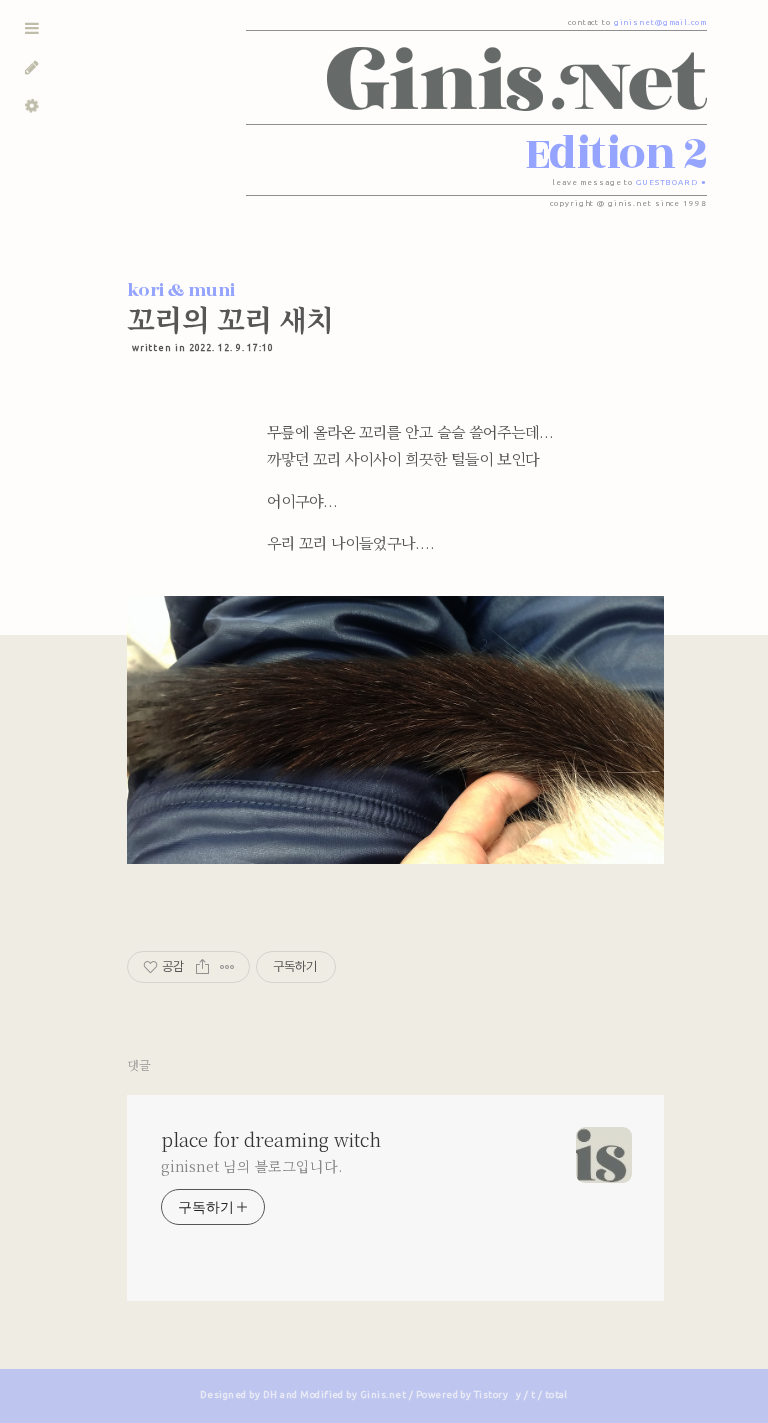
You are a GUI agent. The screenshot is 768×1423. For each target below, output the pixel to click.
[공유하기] (202, 967)
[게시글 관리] (227, 967)
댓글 (139, 1064)
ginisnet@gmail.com (660, 22)
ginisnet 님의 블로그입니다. (251, 1166)
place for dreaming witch (271, 1139)
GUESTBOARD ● (671, 182)
